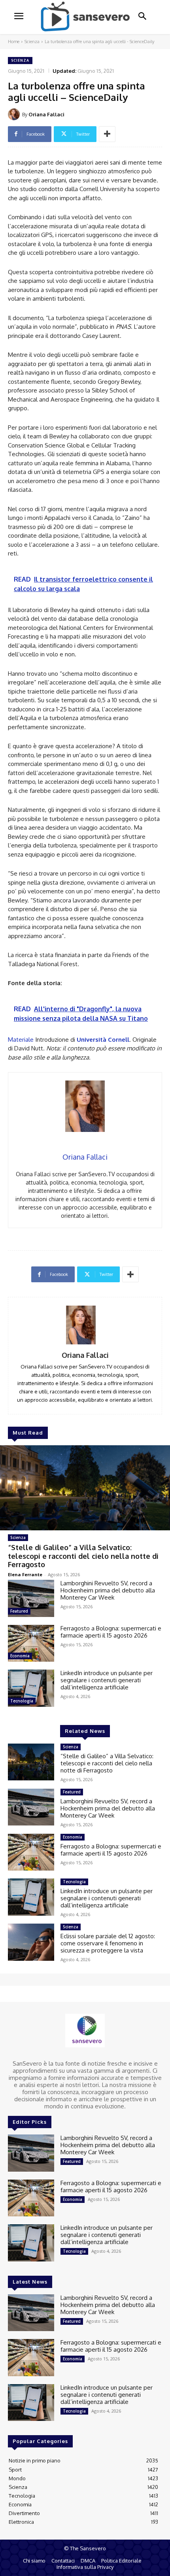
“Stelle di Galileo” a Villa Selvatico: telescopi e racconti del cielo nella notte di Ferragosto (83, 1556)
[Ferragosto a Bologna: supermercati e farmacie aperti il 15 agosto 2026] (31, 1643)
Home (14, 42)
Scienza (32, 42)
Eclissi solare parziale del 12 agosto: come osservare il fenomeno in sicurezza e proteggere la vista (108, 1943)
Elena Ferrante (25, 1574)
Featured (19, 1611)
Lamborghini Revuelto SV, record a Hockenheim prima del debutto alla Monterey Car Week (108, 1590)
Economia (20, 1656)
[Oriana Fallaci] (15, 114)
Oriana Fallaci (46, 114)
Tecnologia (22, 1701)
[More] (107, 134)
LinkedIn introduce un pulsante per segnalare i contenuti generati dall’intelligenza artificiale (107, 1680)
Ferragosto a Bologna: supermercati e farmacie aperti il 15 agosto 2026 (111, 1632)
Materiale (21, 1040)
